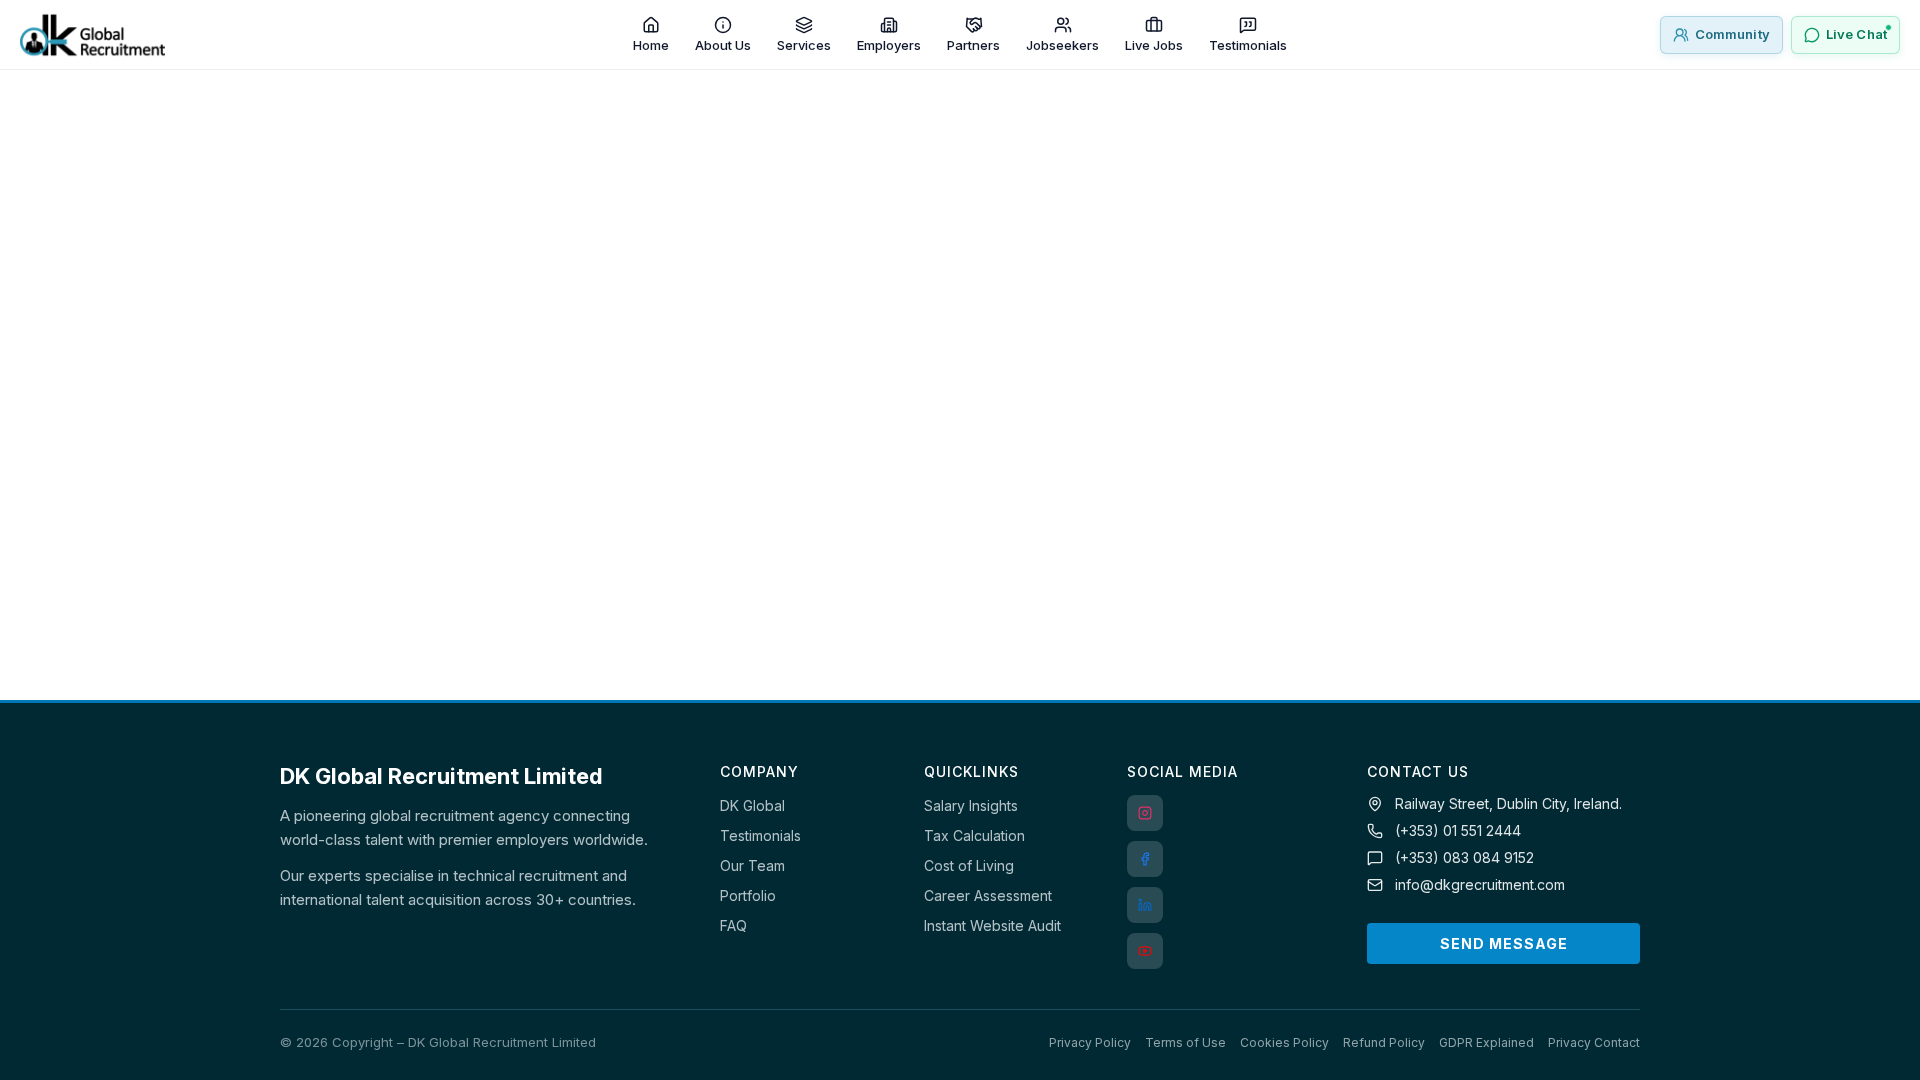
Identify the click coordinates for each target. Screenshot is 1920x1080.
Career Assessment (988, 895)
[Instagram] (1145, 813)
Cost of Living (969, 865)
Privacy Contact (1594, 1042)
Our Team (752, 865)
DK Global (752, 805)
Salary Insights (971, 805)
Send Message (1504, 943)
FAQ (733, 925)
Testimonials (760, 835)
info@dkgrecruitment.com (1480, 884)
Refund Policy (1384, 1042)
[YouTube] (1145, 951)
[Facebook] (1145, 859)
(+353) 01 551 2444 (1458, 830)
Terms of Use (1185, 1042)
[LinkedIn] (1145, 905)
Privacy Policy (1090, 1042)
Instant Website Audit (992, 925)
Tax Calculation (974, 835)
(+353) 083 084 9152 (1464, 857)
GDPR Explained (1486, 1042)
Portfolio (748, 895)
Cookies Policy (1284, 1042)
